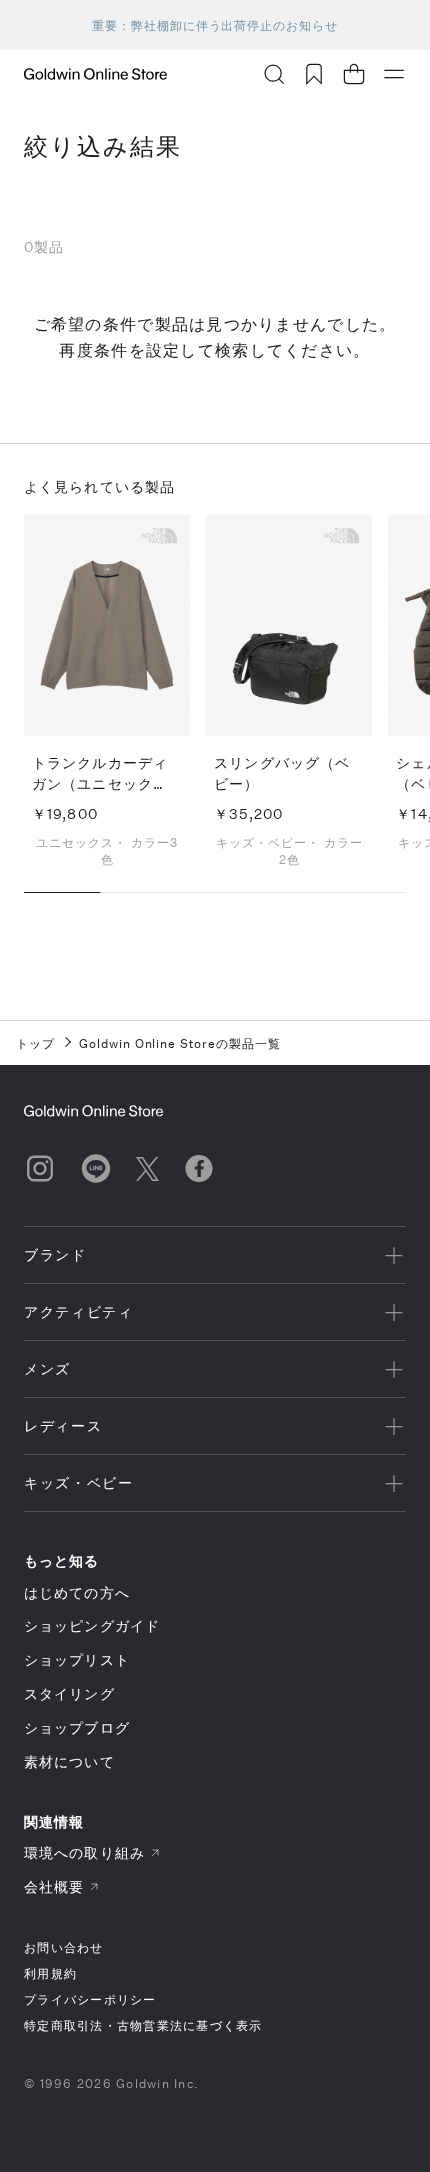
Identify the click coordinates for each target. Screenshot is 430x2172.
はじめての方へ (77, 1592)
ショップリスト (77, 1659)
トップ (35, 1043)
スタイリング (69, 1693)
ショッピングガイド (92, 1625)
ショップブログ (77, 1727)
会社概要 (54, 1886)
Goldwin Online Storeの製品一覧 (180, 1043)
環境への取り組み (84, 1852)
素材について (69, 1761)
